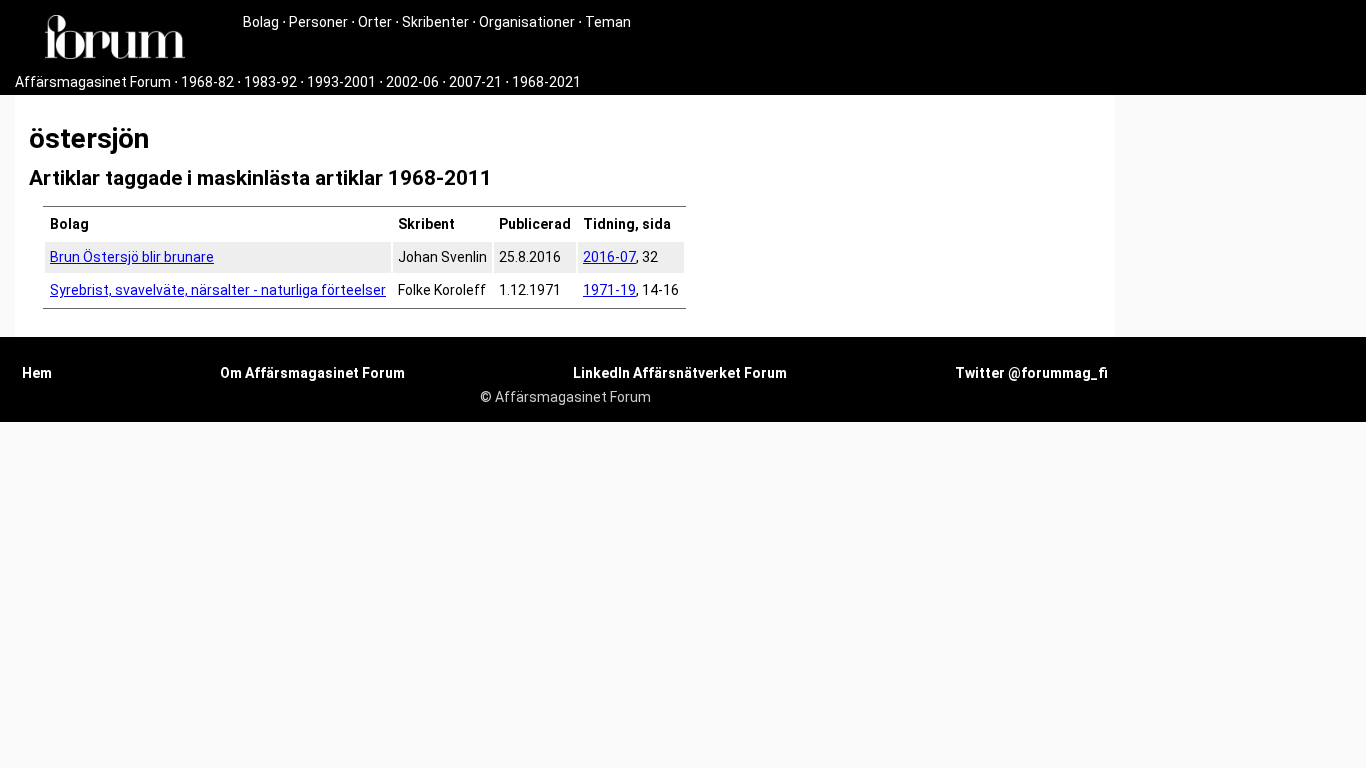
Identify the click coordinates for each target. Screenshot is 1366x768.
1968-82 (207, 82)
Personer (318, 22)
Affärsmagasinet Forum (93, 82)
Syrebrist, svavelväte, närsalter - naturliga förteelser (218, 290)
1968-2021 (546, 82)
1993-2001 (341, 82)
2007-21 (475, 82)
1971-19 (609, 290)
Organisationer (527, 22)
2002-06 (412, 82)
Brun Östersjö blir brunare (132, 257)
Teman (608, 22)
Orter (375, 22)
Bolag (261, 22)
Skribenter (435, 22)
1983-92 (270, 82)
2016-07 (609, 257)
